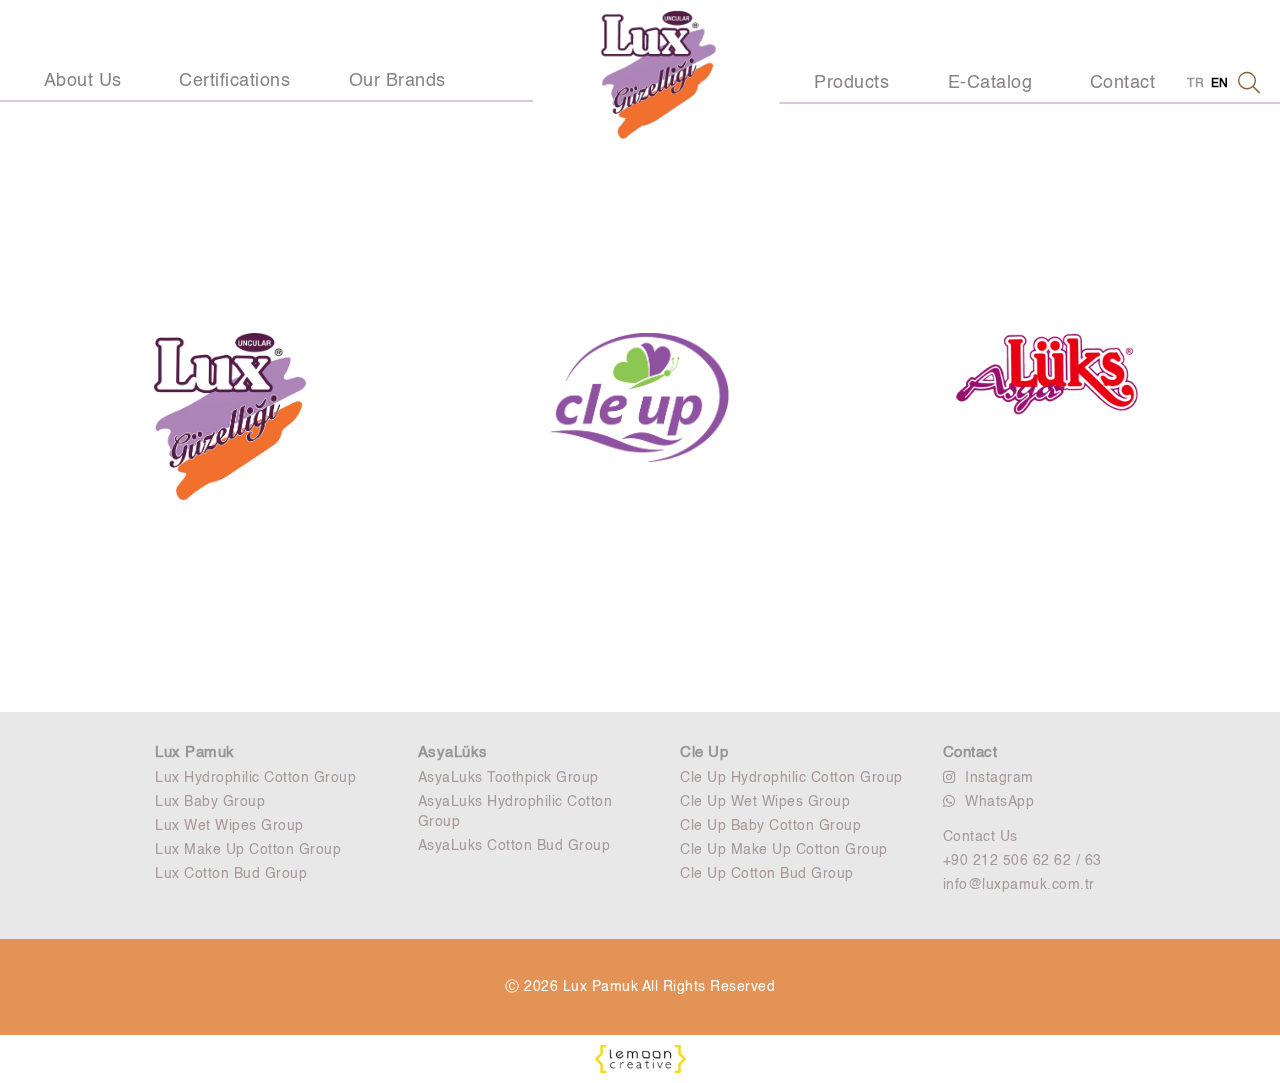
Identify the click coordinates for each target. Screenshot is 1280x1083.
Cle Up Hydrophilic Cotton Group (791, 778)
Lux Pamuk (195, 752)
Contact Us (980, 837)
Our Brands (397, 81)
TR (1195, 84)
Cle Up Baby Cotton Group (770, 826)
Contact (1123, 83)
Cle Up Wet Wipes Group (765, 802)
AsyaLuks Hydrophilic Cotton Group (515, 812)
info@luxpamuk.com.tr (1019, 885)
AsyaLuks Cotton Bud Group (514, 846)
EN (1220, 84)
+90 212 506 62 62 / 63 (1022, 861)
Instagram (999, 778)
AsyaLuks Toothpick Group (508, 778)
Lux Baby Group (210, 802)
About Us (83, 81)
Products (851, 83)
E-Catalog (990, 83)
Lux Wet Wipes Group (229, 826)
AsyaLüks (453, 752)
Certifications (234, 81)
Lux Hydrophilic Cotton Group (255, 778)
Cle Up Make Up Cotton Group (784, 850)
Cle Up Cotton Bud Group (767, 874)
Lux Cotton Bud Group (231, 874)
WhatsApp (999, 802)
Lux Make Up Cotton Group (248, 850)
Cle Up (704, 752)
